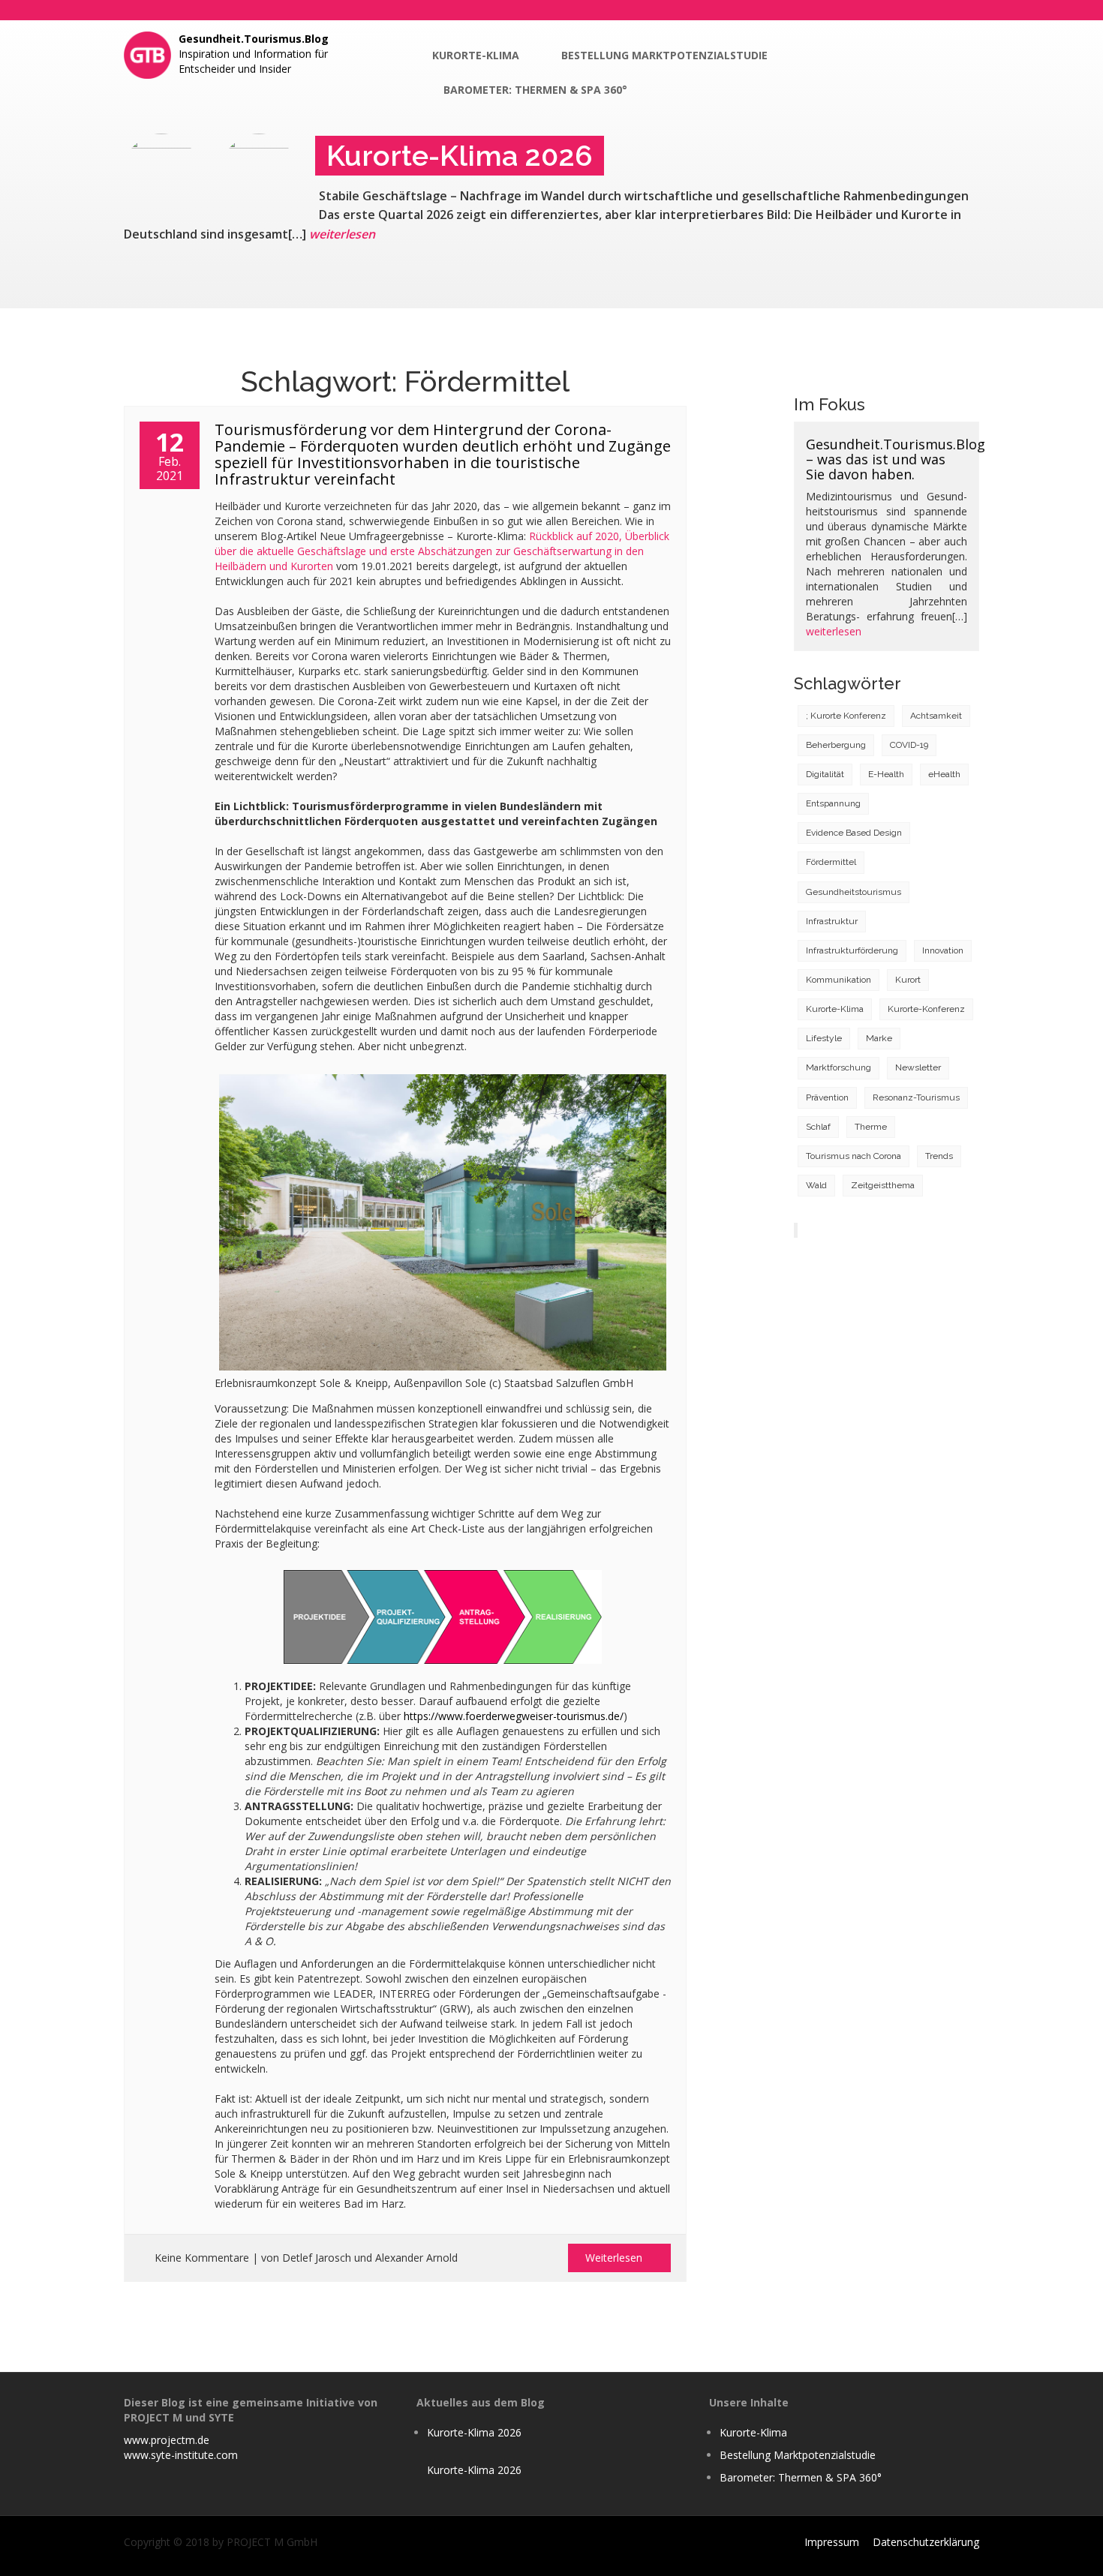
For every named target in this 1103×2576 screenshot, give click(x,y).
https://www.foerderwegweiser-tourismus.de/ (514, 1716)
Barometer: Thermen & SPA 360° (535, 90)
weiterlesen (342, 234)
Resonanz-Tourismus (916, 1097)
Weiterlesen (615, 2258)
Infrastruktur (832, 921)
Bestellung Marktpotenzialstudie (664, 55)
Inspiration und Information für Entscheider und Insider (254, 54)
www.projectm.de (167, 2440)
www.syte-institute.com (181, 2455)
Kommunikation (839, 980)
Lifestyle (824, 1038)
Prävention (827, 1097)
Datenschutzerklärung (926, 2542)
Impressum (832, 2542)
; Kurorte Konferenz (846, 716)
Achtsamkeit (936, 716)
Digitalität (825, 774)
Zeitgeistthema (883, 1185)
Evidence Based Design (854, 833)
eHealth (944, 774)
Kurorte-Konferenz (926, 1009)
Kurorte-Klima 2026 (474, 2432)
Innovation (943, 950)
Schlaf (818, 1127)
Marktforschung (839, 1067)
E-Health (886, 774)
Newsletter (918, 1067)
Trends (939, 1156)
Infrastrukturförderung (852, 950)
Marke (879, 1038)
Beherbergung (836, 745)
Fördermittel (831, 862)
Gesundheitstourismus (854, 892)
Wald (816, 1185)
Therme (871, 1127)
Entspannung (833, 803)
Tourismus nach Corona (854, 1156)
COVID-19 (909, 745)
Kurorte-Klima (476, 55)
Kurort (908, 980)
